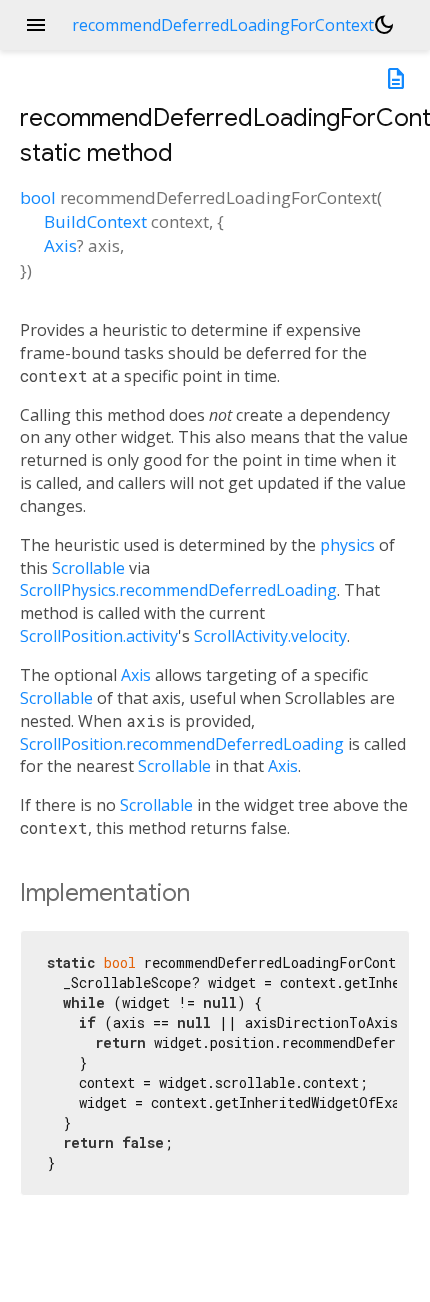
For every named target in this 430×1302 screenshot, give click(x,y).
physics (347, 545)
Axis (60, 245)
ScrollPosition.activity (99, 636)
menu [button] (36, 25)
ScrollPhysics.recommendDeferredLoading (178, 590)
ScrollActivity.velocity (270, 636)
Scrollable (88, 568)
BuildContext (95, 221)
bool (38, 197)
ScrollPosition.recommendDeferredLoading (182, 744)
